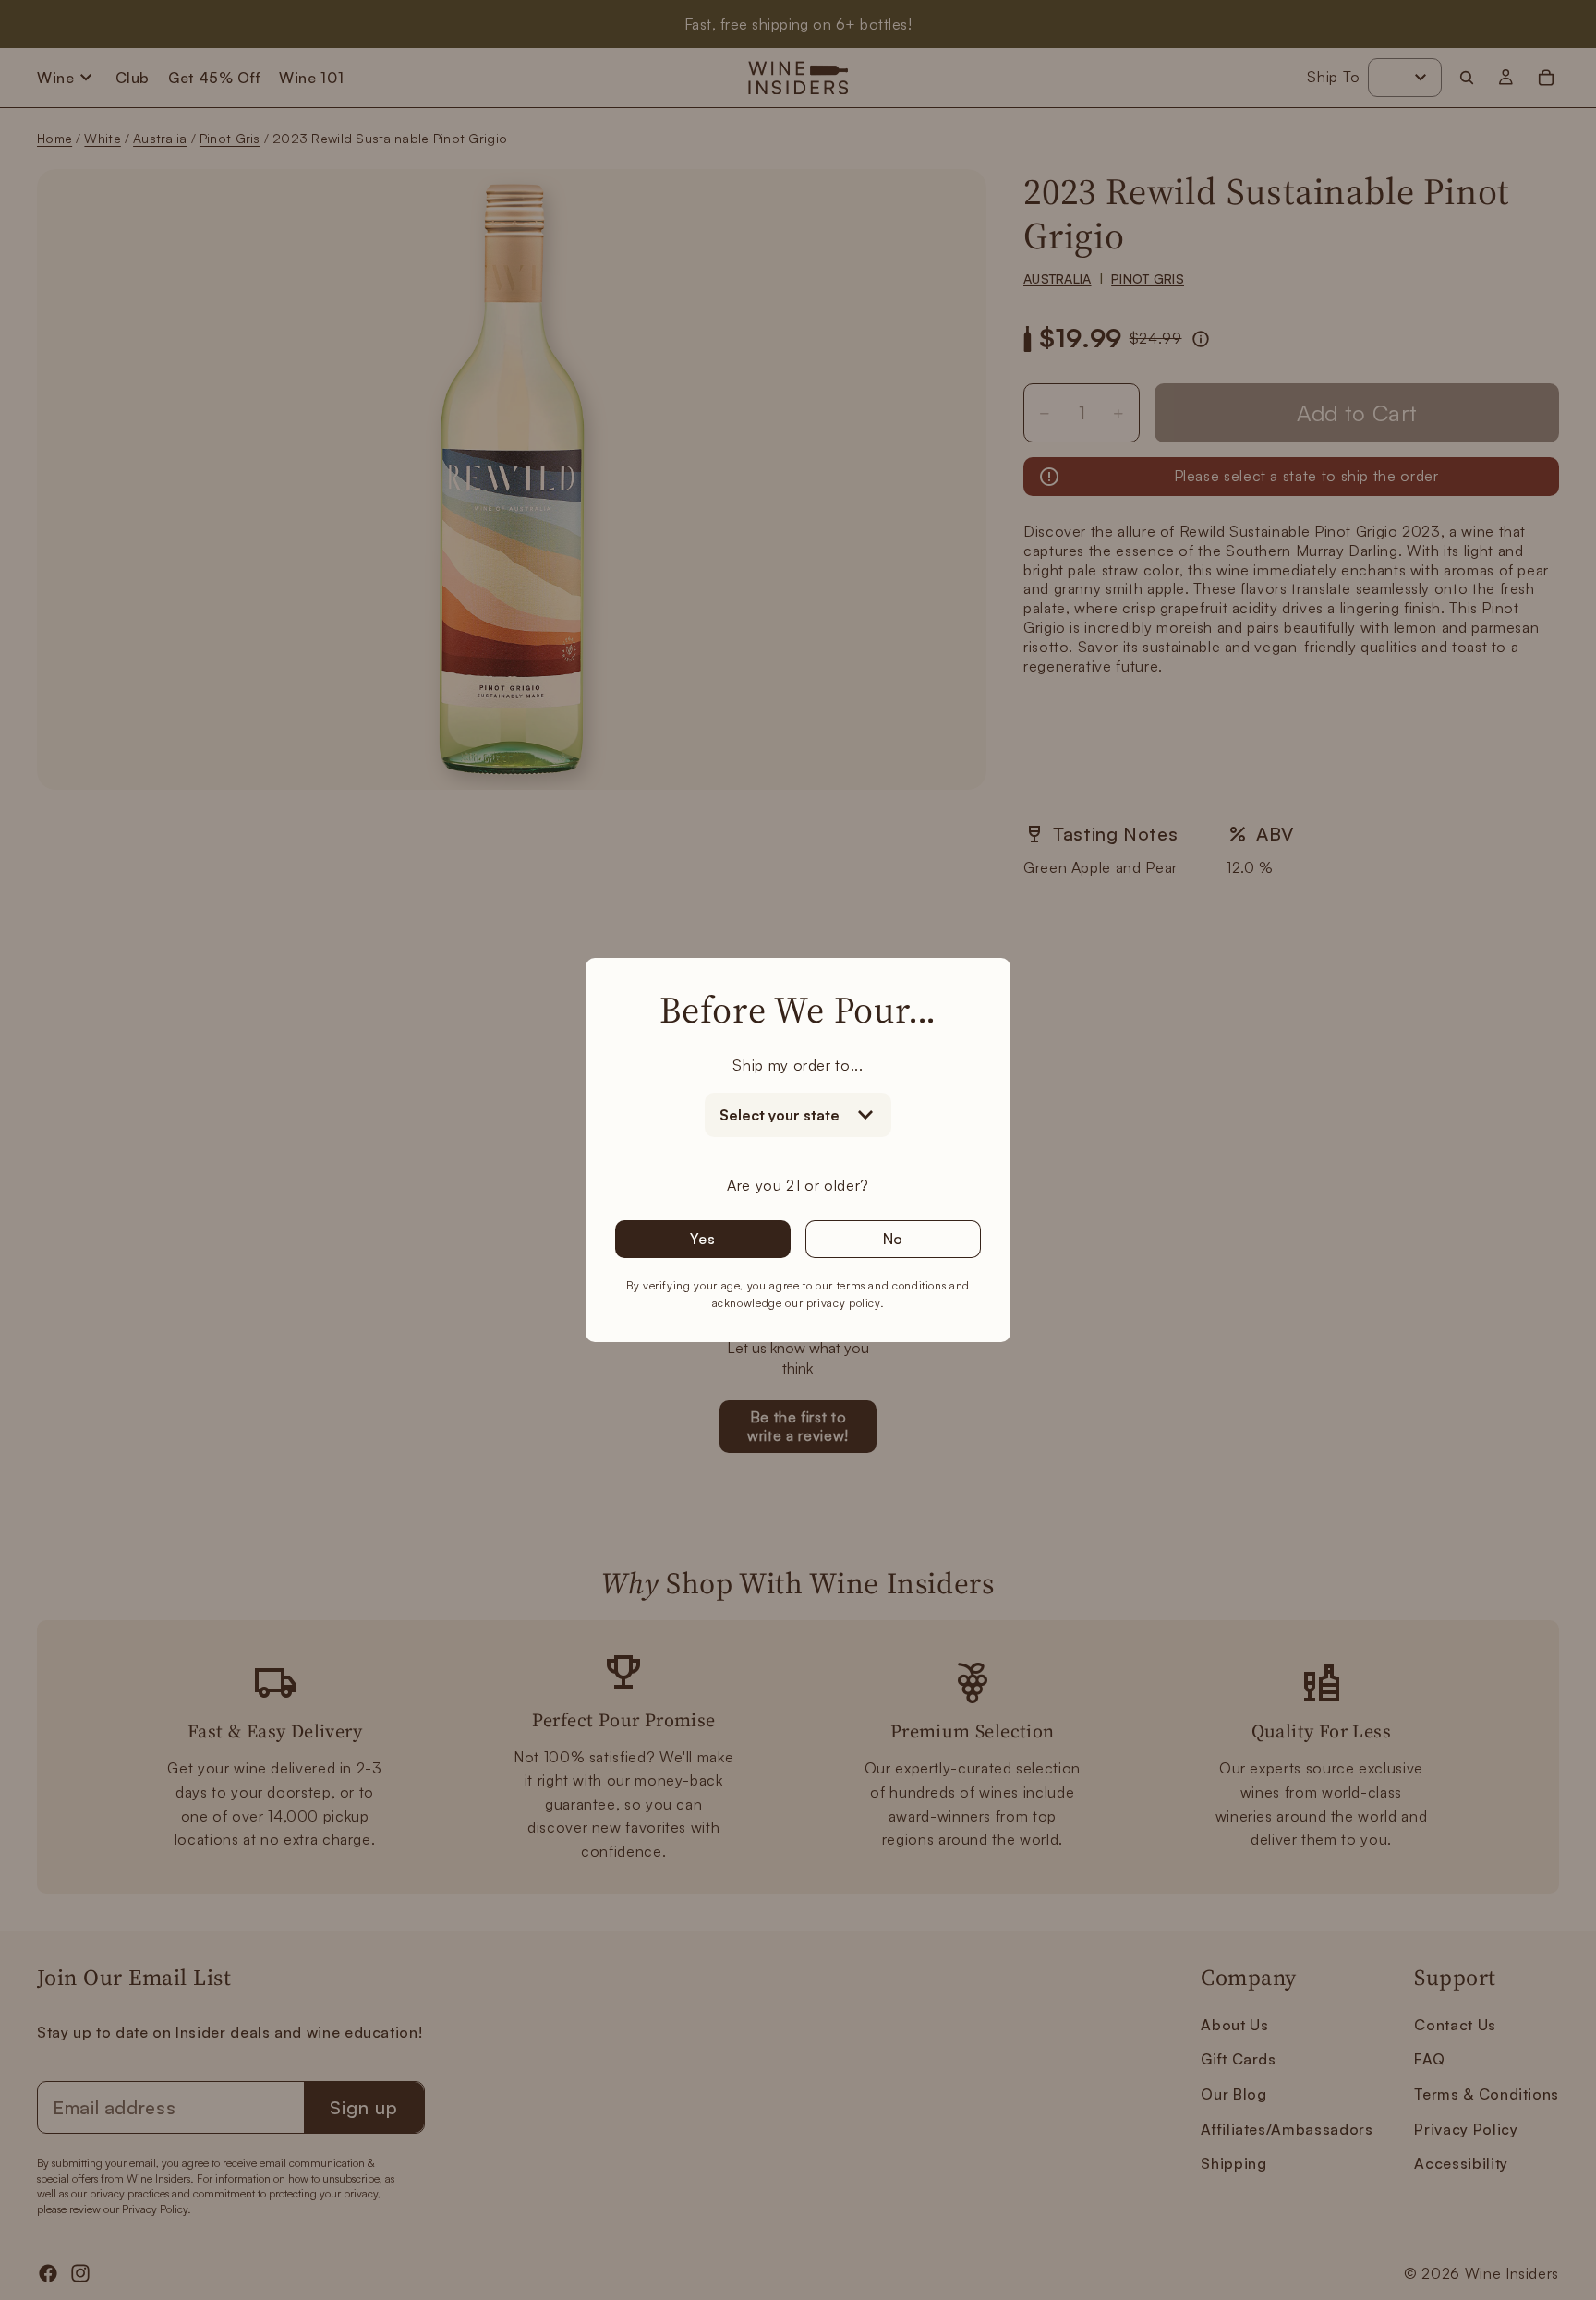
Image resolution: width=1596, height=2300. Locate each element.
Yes (702, 1239)
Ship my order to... (798, 1065)
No (894, 1239)
